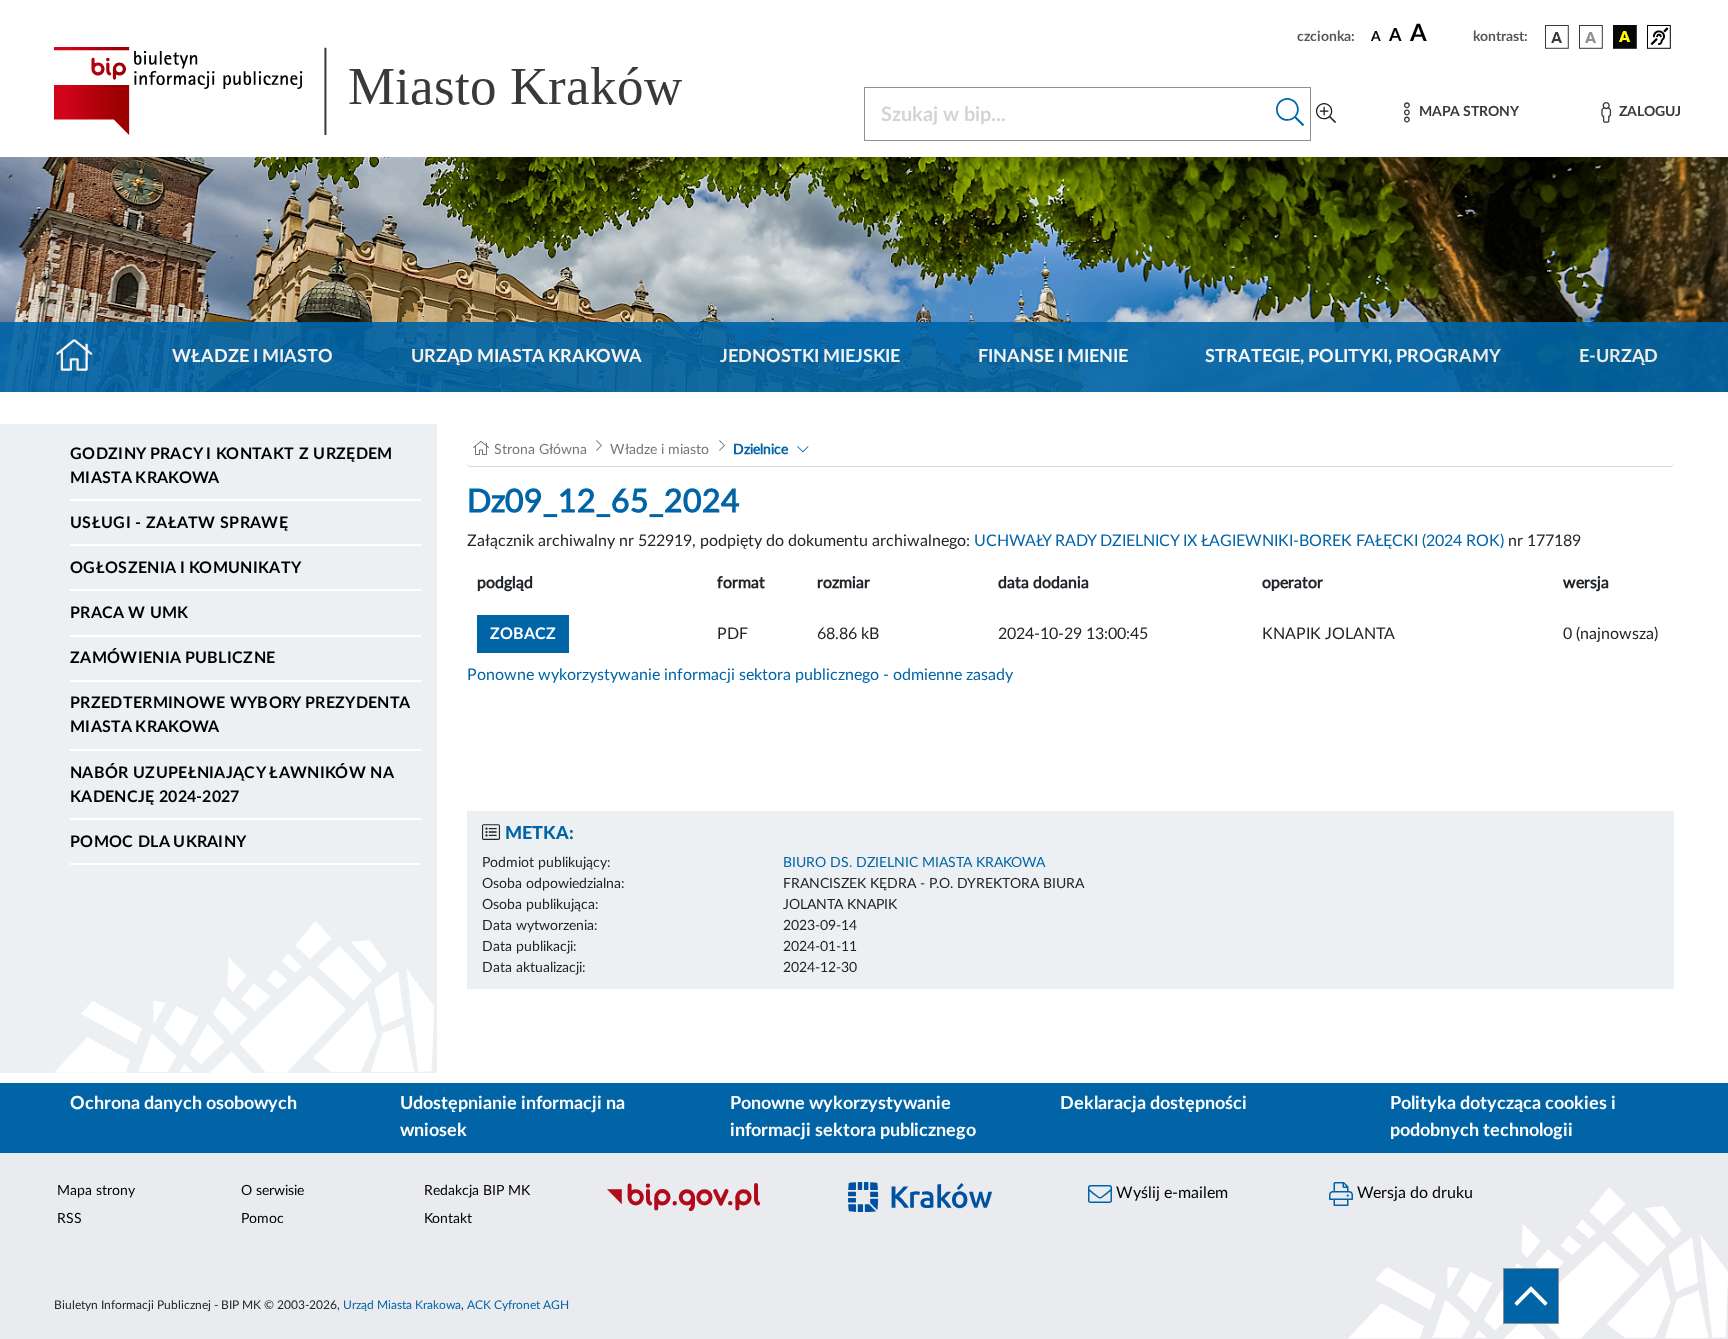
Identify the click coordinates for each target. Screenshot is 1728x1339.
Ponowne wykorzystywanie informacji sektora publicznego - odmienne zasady (740, 675)
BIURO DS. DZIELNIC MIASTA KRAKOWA (914, 863)
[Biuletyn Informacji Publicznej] (709, 1208)
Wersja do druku (1413, 1193)
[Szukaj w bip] (1290, 114)
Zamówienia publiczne (172, 658)
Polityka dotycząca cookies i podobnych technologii (1503, 1117)
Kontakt (448, 1219)
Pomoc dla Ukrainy (158, 842)
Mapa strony (96, 1191)
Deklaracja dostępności (1153, 1104)
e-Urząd (1618, 357)
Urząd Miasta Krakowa (526, 357)
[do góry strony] (1531, 1296)
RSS (69, 1219)
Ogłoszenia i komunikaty (185, 568)
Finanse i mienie (1053, 357)
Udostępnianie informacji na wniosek (512, 1117)
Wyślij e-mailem (1170, 1193)
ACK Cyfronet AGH (518, 1305)
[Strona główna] (82, 357)
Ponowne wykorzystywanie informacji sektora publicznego (853, 1117)
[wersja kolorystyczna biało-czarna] (1591, 37)
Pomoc (262, 1219)
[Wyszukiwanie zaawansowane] (1326, 114)
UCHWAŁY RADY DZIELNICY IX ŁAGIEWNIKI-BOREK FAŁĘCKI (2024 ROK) (1239, 541)
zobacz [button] (529, 633)
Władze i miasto (252, 357)
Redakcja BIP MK (477, 1191)
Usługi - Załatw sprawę (179, 523)
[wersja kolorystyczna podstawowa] (1557, 37)
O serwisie (272, 1191)
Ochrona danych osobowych (183, 1104)
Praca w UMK (129, 613)
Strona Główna (540, 450)
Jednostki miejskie (810, 357)
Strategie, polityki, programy (1353, 357)
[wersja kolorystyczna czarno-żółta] (1625, 37)
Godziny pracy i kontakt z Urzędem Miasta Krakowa (231, 466)
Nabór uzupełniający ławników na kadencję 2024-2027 (231, 785)
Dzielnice (760, 450)
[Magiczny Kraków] (950, 1208)
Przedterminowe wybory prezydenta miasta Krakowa (239, 715)
